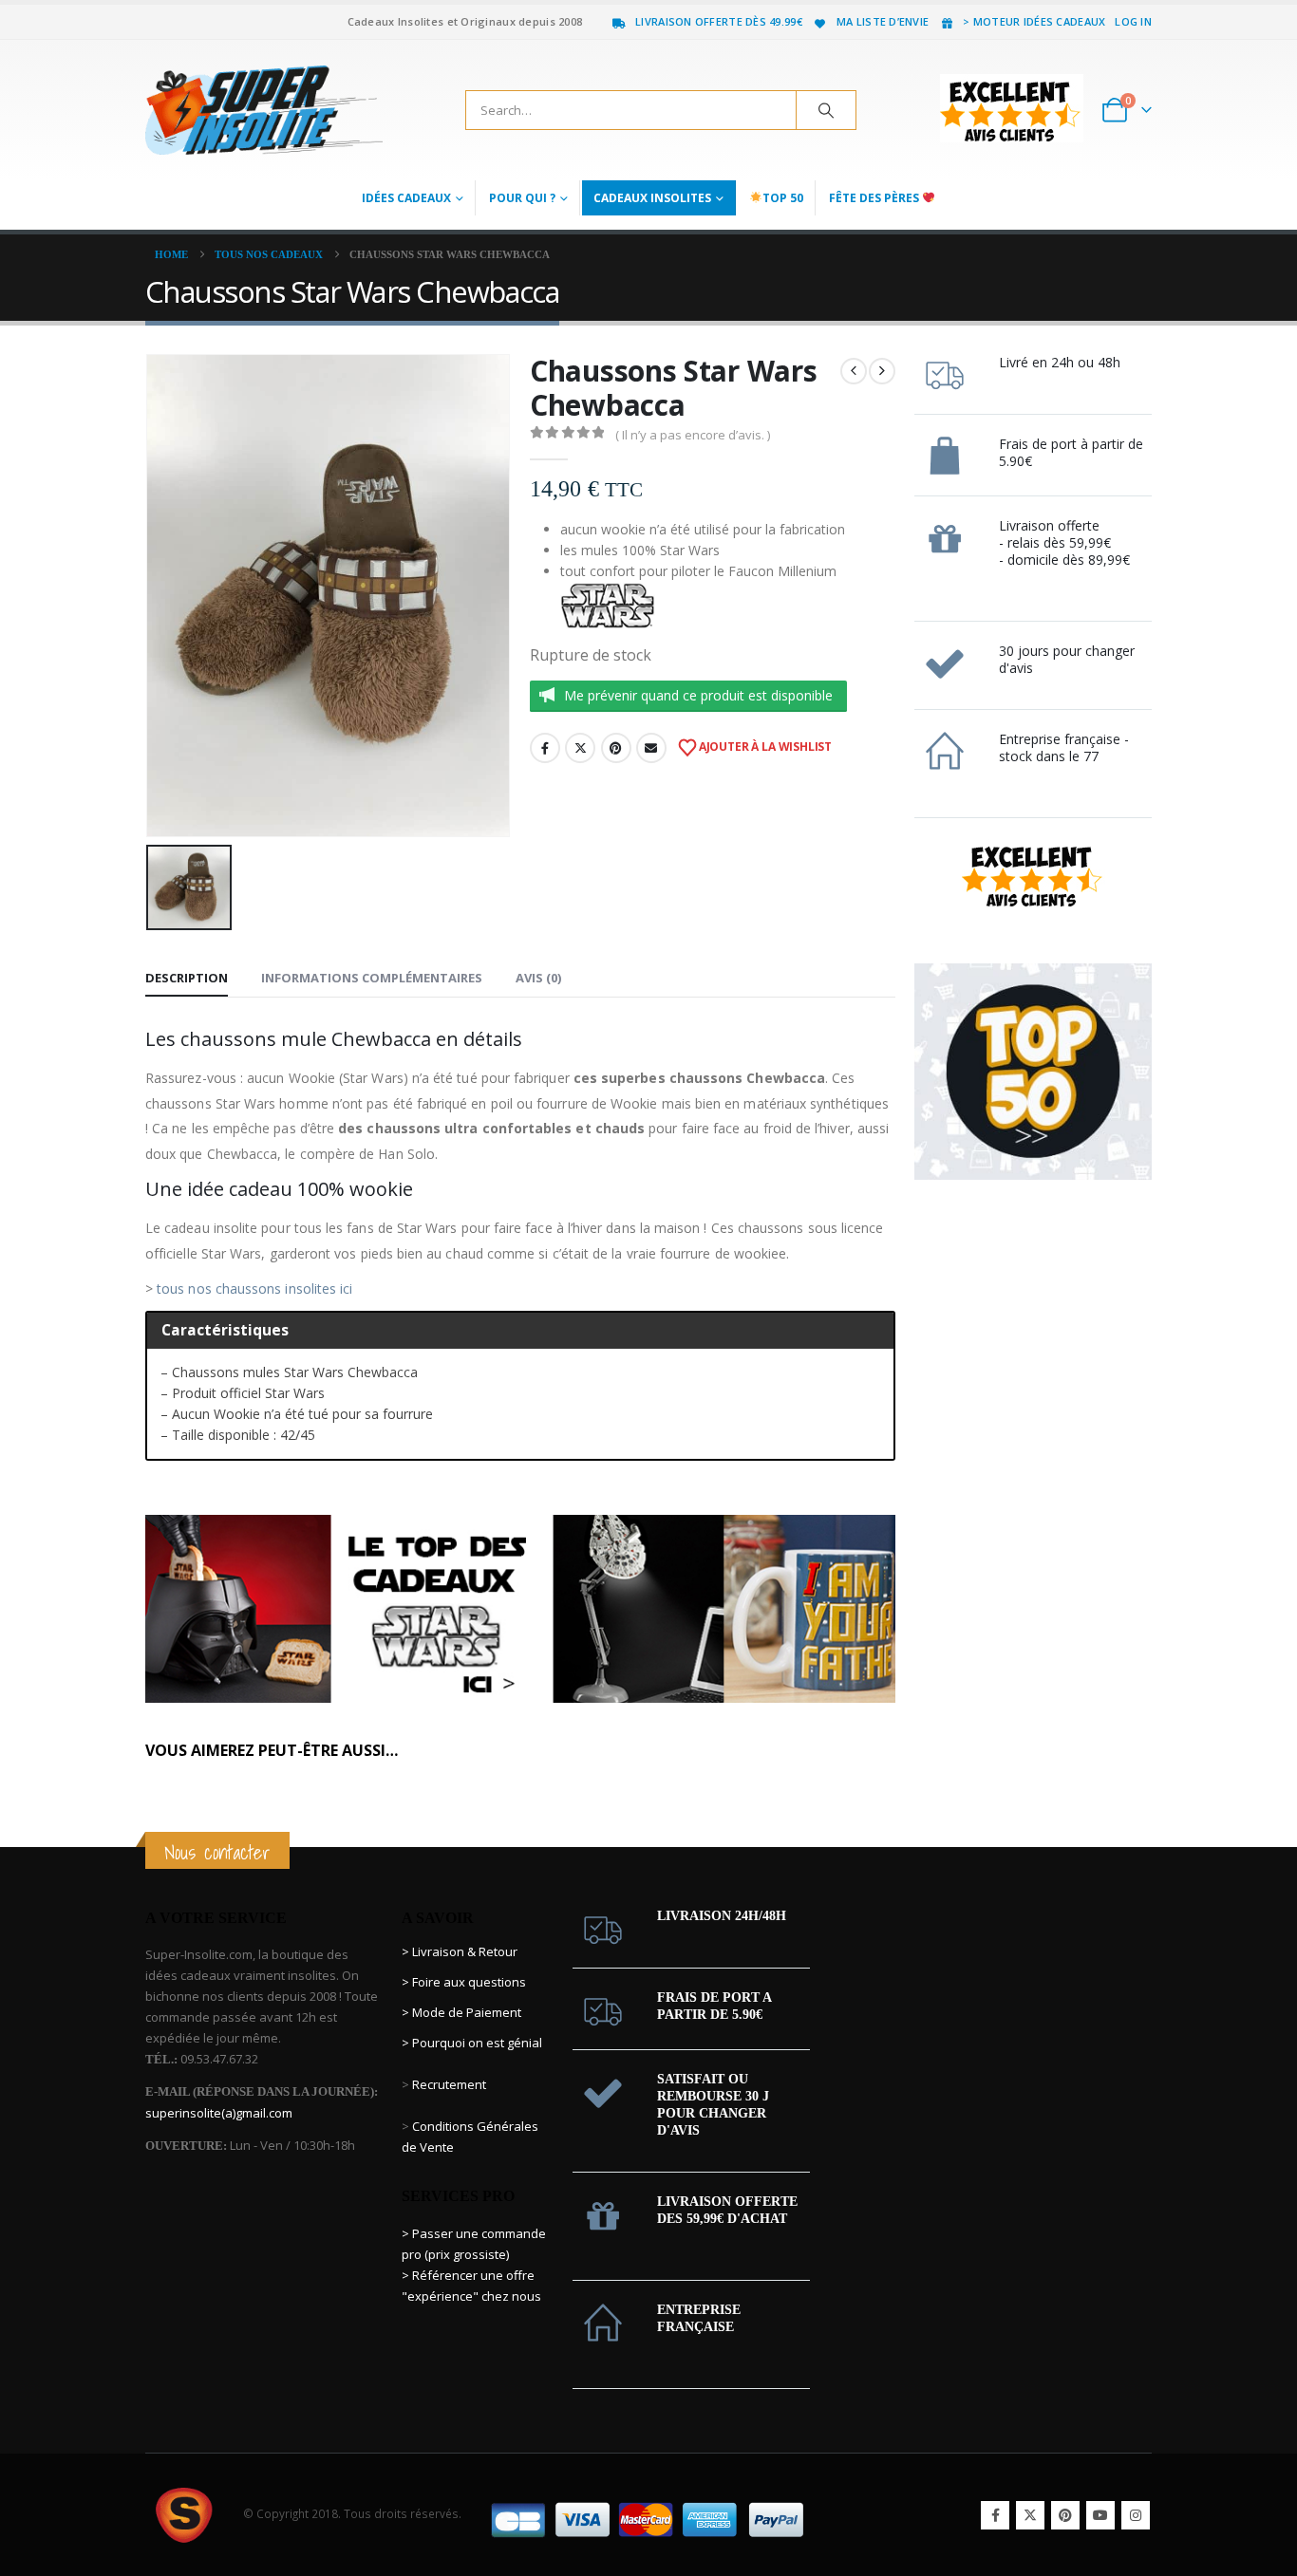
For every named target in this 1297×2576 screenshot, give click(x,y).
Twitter (580, 748)
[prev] (854, 371)
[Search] (826, 110)
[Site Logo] (264, 110)
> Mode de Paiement (461, 2012)
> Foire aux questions (464, 1982)
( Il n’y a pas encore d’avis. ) (693, 435)
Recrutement (449, 2084)
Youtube (1100, 2515)
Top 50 (783, 198)
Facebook (545, 748)
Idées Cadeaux (406, 198)
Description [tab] (187, 978)
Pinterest (616, 748)
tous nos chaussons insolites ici (254, 1288)
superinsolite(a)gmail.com (219, 2113)
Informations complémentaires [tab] (372, 978)
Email (651, 748)
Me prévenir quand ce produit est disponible (698, 695)
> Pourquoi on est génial (473, 2043)
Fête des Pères (875, 198)
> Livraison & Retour (460, 1951)
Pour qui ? (522, 198)
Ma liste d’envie (883, 21)
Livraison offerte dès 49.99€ (719, 21)
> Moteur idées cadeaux (1034, 21)
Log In (1133, 21)
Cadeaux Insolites (652, 198)
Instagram (1136, 2515)
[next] (882, 371)
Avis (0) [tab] (538, 978)
